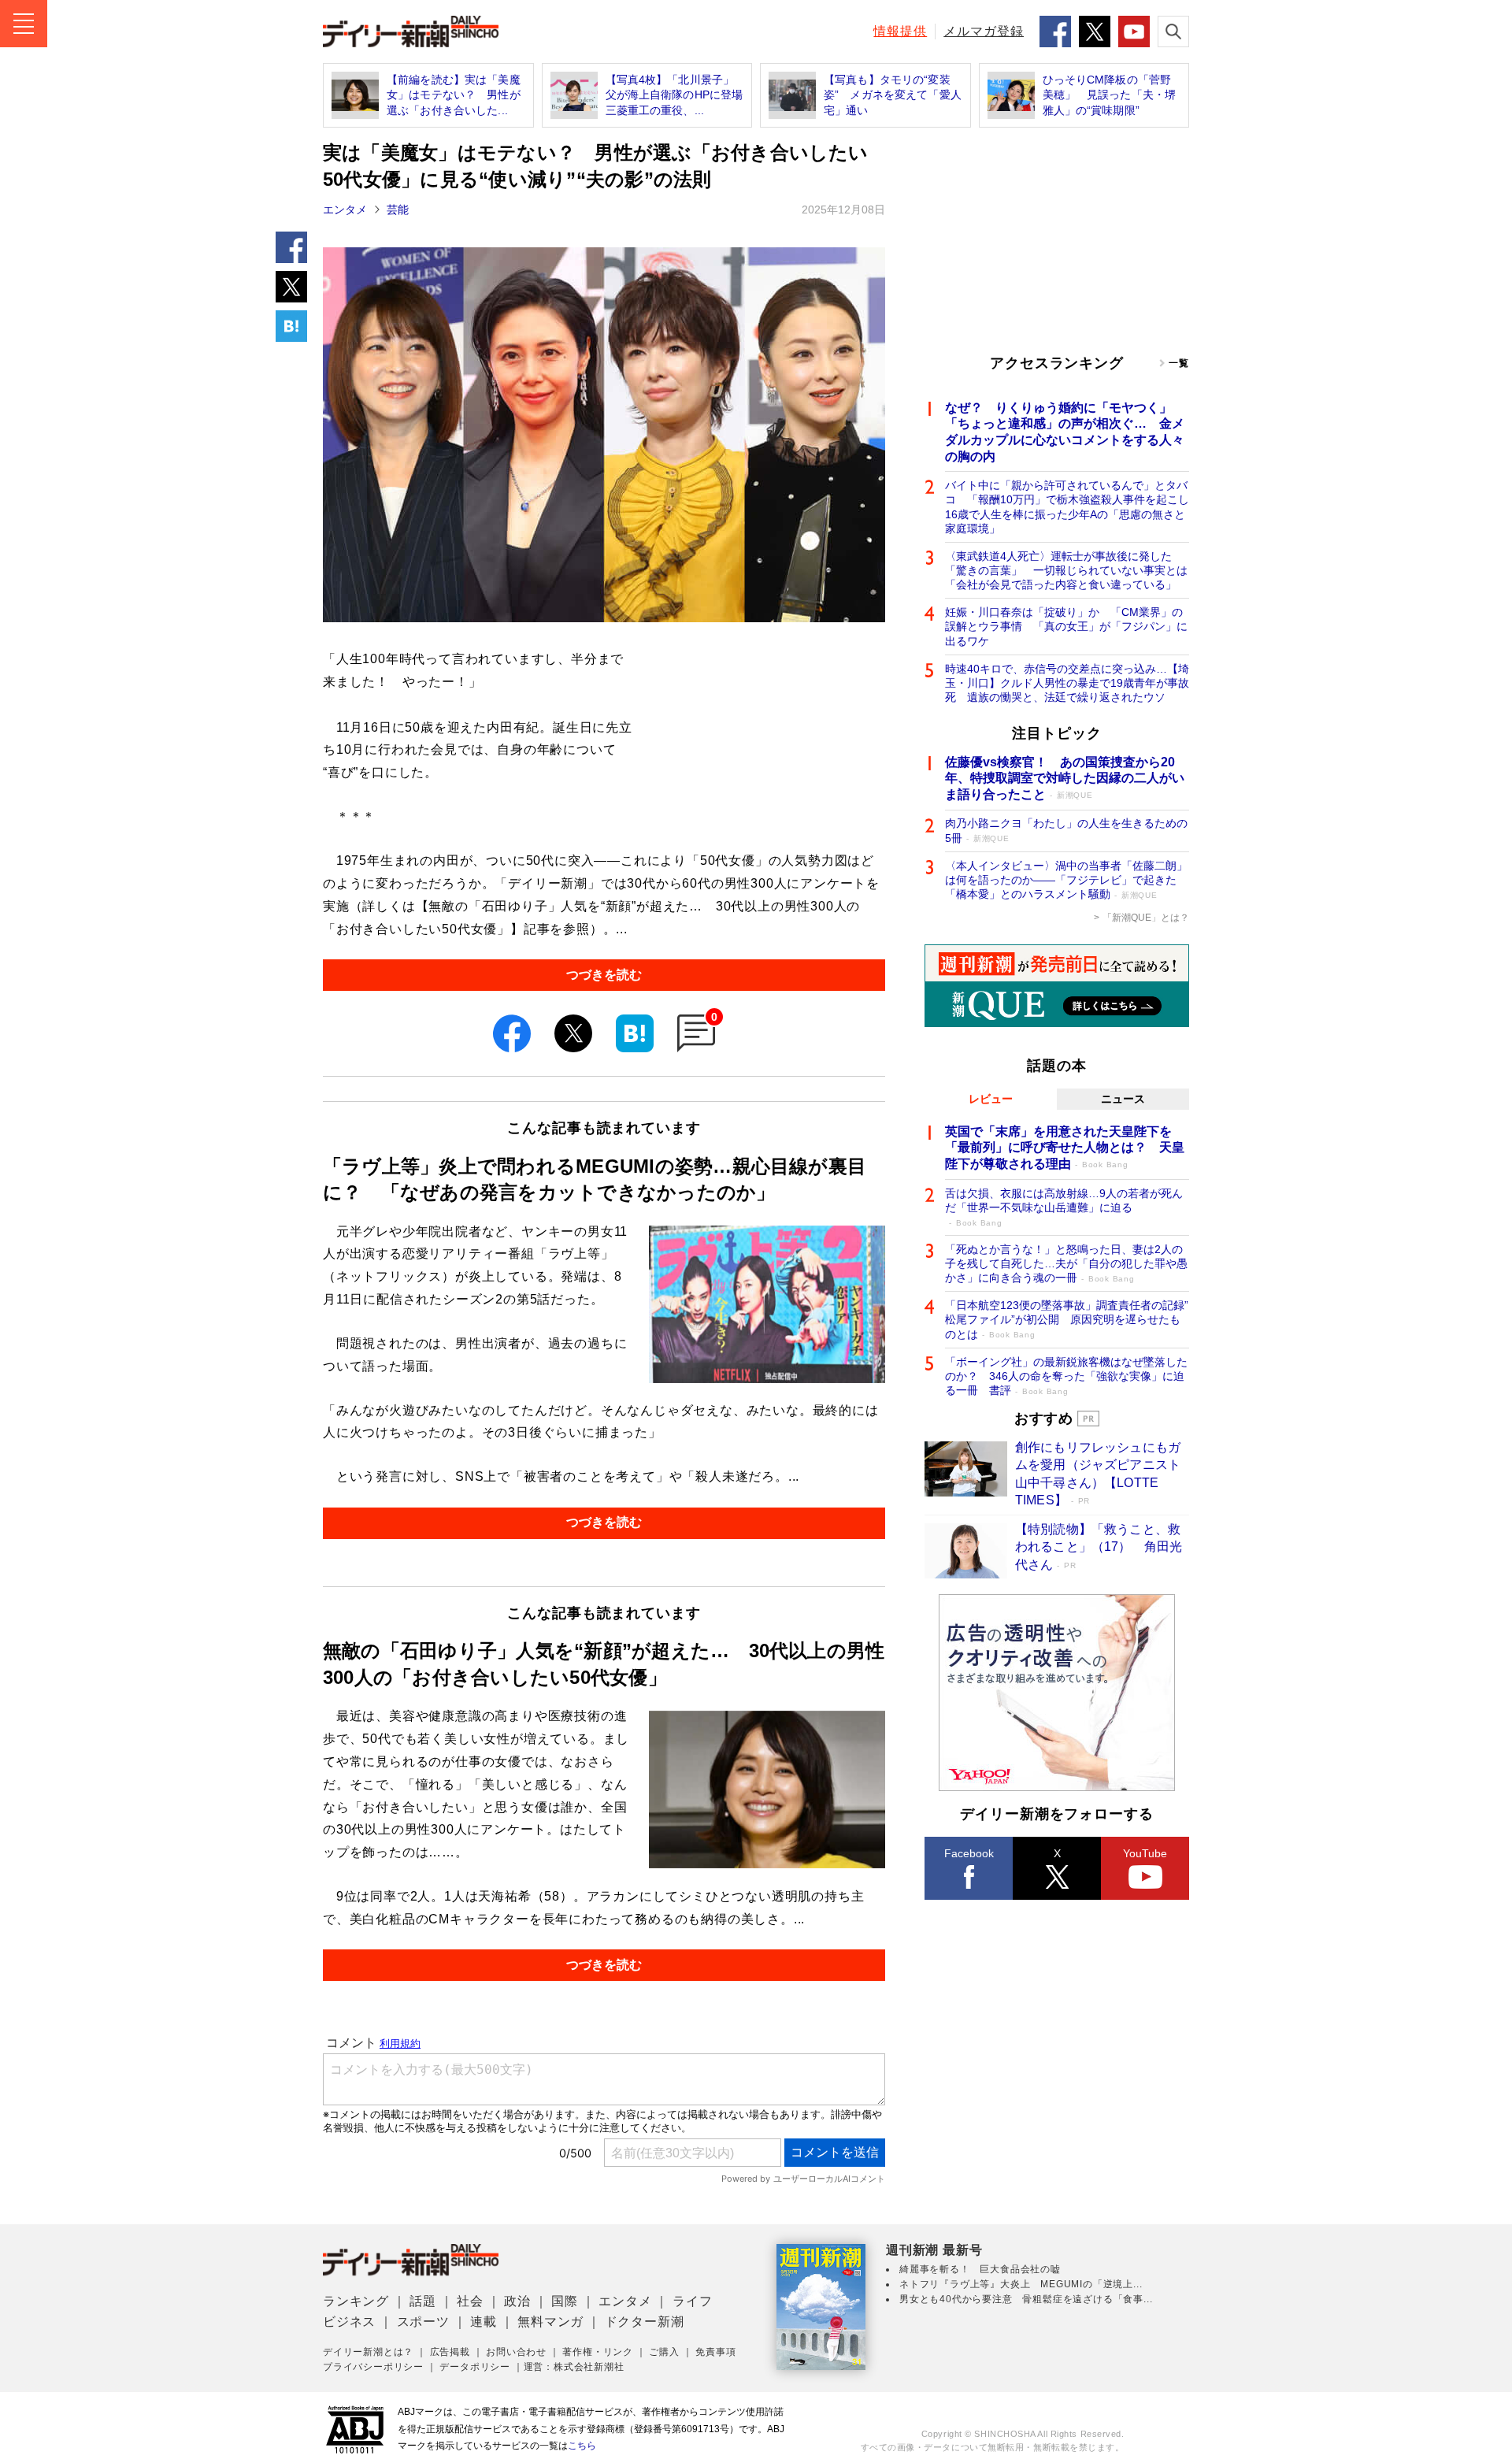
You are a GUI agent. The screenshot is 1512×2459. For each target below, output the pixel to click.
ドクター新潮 (645, 2322)
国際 (565, 2301)
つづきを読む (604, 975)
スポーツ (423, 2322)
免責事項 (715, 2352)
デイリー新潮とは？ (368, 2352)
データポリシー (475, 2367)
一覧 (1179, 363)
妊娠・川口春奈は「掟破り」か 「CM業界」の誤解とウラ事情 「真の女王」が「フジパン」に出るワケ (1066, 626)
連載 (484, 2322)
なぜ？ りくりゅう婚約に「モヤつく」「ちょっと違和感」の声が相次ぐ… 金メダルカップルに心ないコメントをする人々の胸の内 (1065, 432)
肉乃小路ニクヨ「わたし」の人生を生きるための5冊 (1066, 830)
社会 (470, 2301)
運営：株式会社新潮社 (574, 2367)
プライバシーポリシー (373, 2367)
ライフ (692, 2301)
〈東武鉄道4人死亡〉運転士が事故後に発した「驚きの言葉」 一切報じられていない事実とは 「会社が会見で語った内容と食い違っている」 (1067, 570)
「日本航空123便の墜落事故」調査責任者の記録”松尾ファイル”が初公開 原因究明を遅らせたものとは (1067, 1319)
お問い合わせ (516, 2352)
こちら (582, 2446)
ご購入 (664, 2352)
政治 (517, 2301)
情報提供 (900, 31)
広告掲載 (450, 2352)
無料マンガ (550, 2322)
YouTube (1145, 1853)
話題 (423, 2301)
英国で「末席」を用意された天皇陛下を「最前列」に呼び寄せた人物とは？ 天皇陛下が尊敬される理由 (1065, 1148)
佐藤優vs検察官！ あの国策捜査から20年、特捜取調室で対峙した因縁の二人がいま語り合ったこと (1065, 779)
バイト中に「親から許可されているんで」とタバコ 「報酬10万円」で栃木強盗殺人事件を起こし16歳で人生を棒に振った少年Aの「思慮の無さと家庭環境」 (1067, 507)
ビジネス (349, 2322)
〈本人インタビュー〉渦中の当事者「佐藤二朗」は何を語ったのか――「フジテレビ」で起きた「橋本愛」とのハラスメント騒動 (1066, 880)
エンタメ (345, 210)
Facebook (969, 1853)
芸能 (398, 210)
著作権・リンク (598, 2352)
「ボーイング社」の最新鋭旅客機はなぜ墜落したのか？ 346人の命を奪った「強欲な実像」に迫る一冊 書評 (1066, 1376)
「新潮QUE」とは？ (1146, 918)
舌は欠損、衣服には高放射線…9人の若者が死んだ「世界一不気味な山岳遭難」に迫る (1064, 1207)
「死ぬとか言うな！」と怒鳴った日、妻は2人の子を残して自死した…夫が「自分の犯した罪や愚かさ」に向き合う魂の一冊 (1066, 1263)
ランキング (356, 2301)
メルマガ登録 (984, 31)
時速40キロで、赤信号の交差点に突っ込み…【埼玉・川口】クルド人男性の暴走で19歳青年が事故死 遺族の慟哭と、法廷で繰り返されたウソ (1067, 683)
